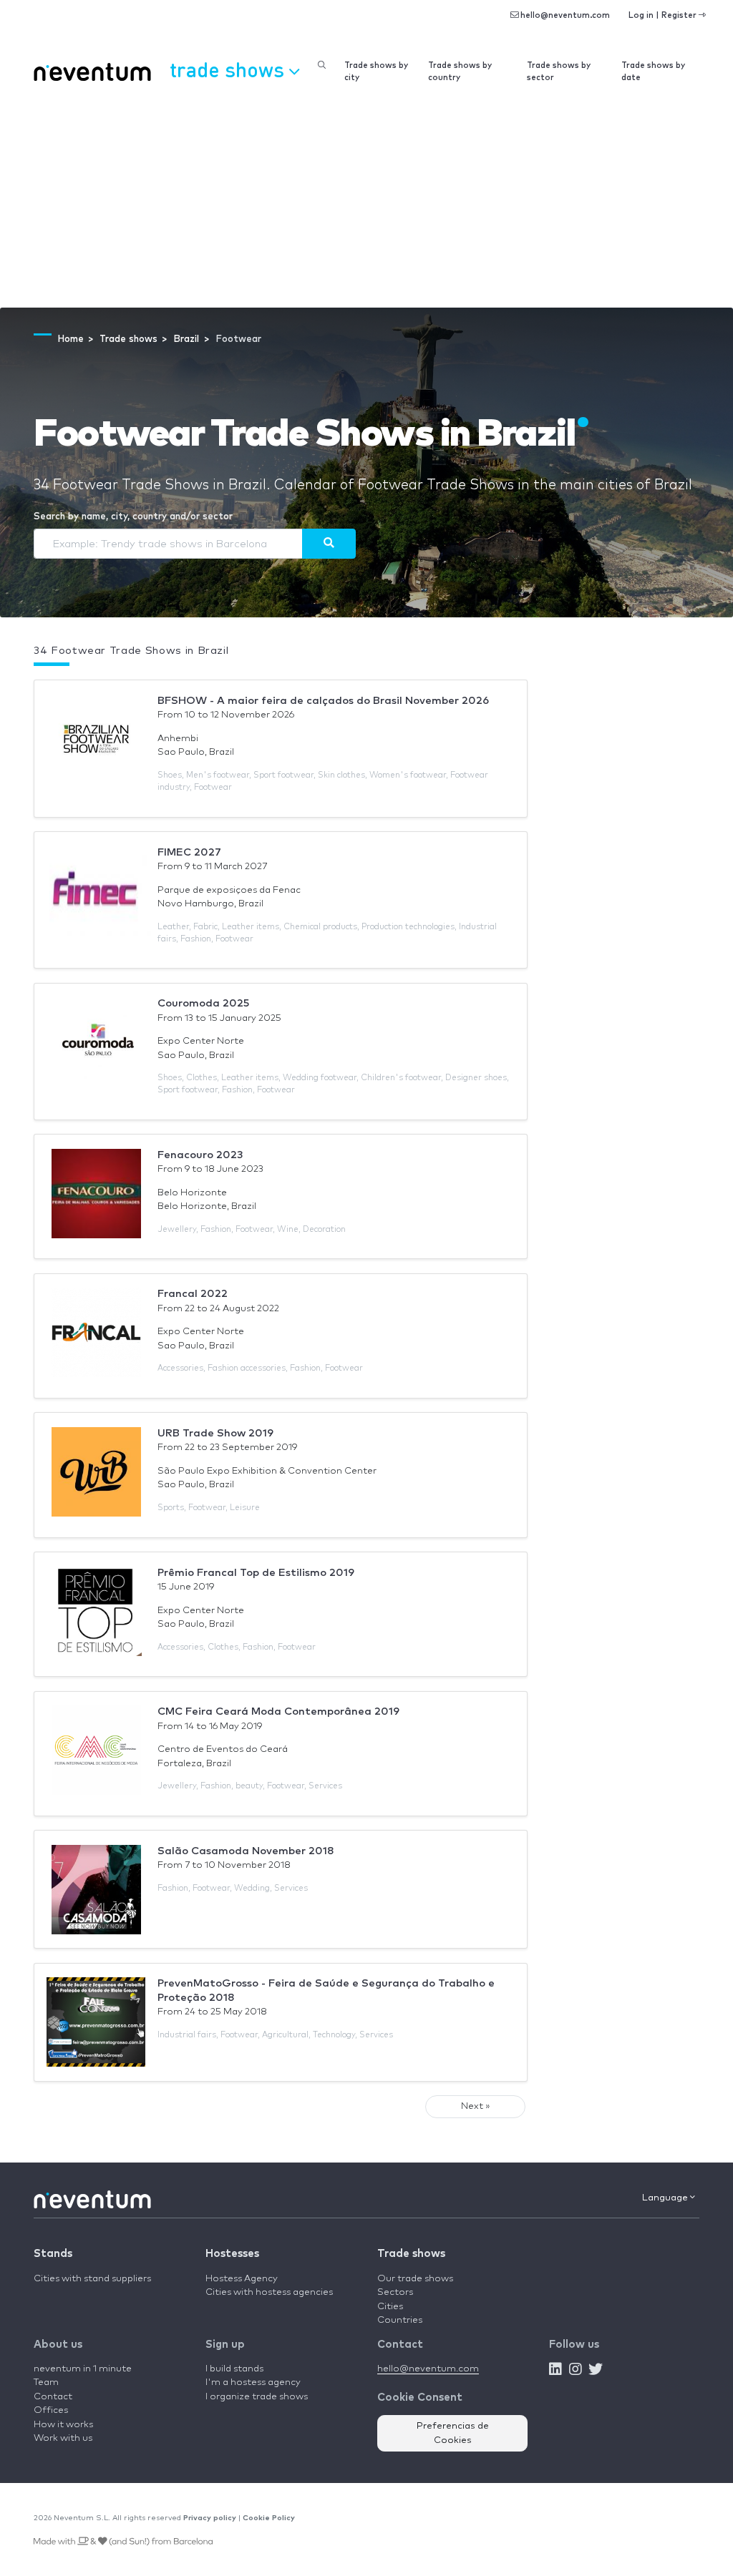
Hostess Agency (242, 2279)
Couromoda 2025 (203, 1003)
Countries (400, 2320)
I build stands (234, 2369)
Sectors (395, 2292)
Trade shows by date (653, 72)
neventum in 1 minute (83, 2369)
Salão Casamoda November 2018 (246, 1851)
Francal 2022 (193, 1294)
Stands (53, 2254)
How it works (63, 2425)
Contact (53, 2397)
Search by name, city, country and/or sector (133, 517)
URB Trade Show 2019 (215, 1433)
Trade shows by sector (559, 72)
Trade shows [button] (229, 69)
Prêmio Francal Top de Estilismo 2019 (256, 1573)
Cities (390, 2307)
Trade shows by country (460, 72)
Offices (51, 2410)
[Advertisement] (366, 200)
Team (46, 2382)
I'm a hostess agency (253, 2382)
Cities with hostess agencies (269, 2292)
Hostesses (232, 2254)
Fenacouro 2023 (200, 1155)
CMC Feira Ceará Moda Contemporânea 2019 (278, 1711)
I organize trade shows (257, 2397)
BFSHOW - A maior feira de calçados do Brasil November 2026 (323, 701)
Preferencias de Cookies (453, 2433)
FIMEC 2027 (189, 852)
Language (666, 2198)
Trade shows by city (376, 72)
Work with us (63, 2438)
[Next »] (329, 544)
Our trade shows (415, 2279)
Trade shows (411, 2254)
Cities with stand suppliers (92, 2279)
